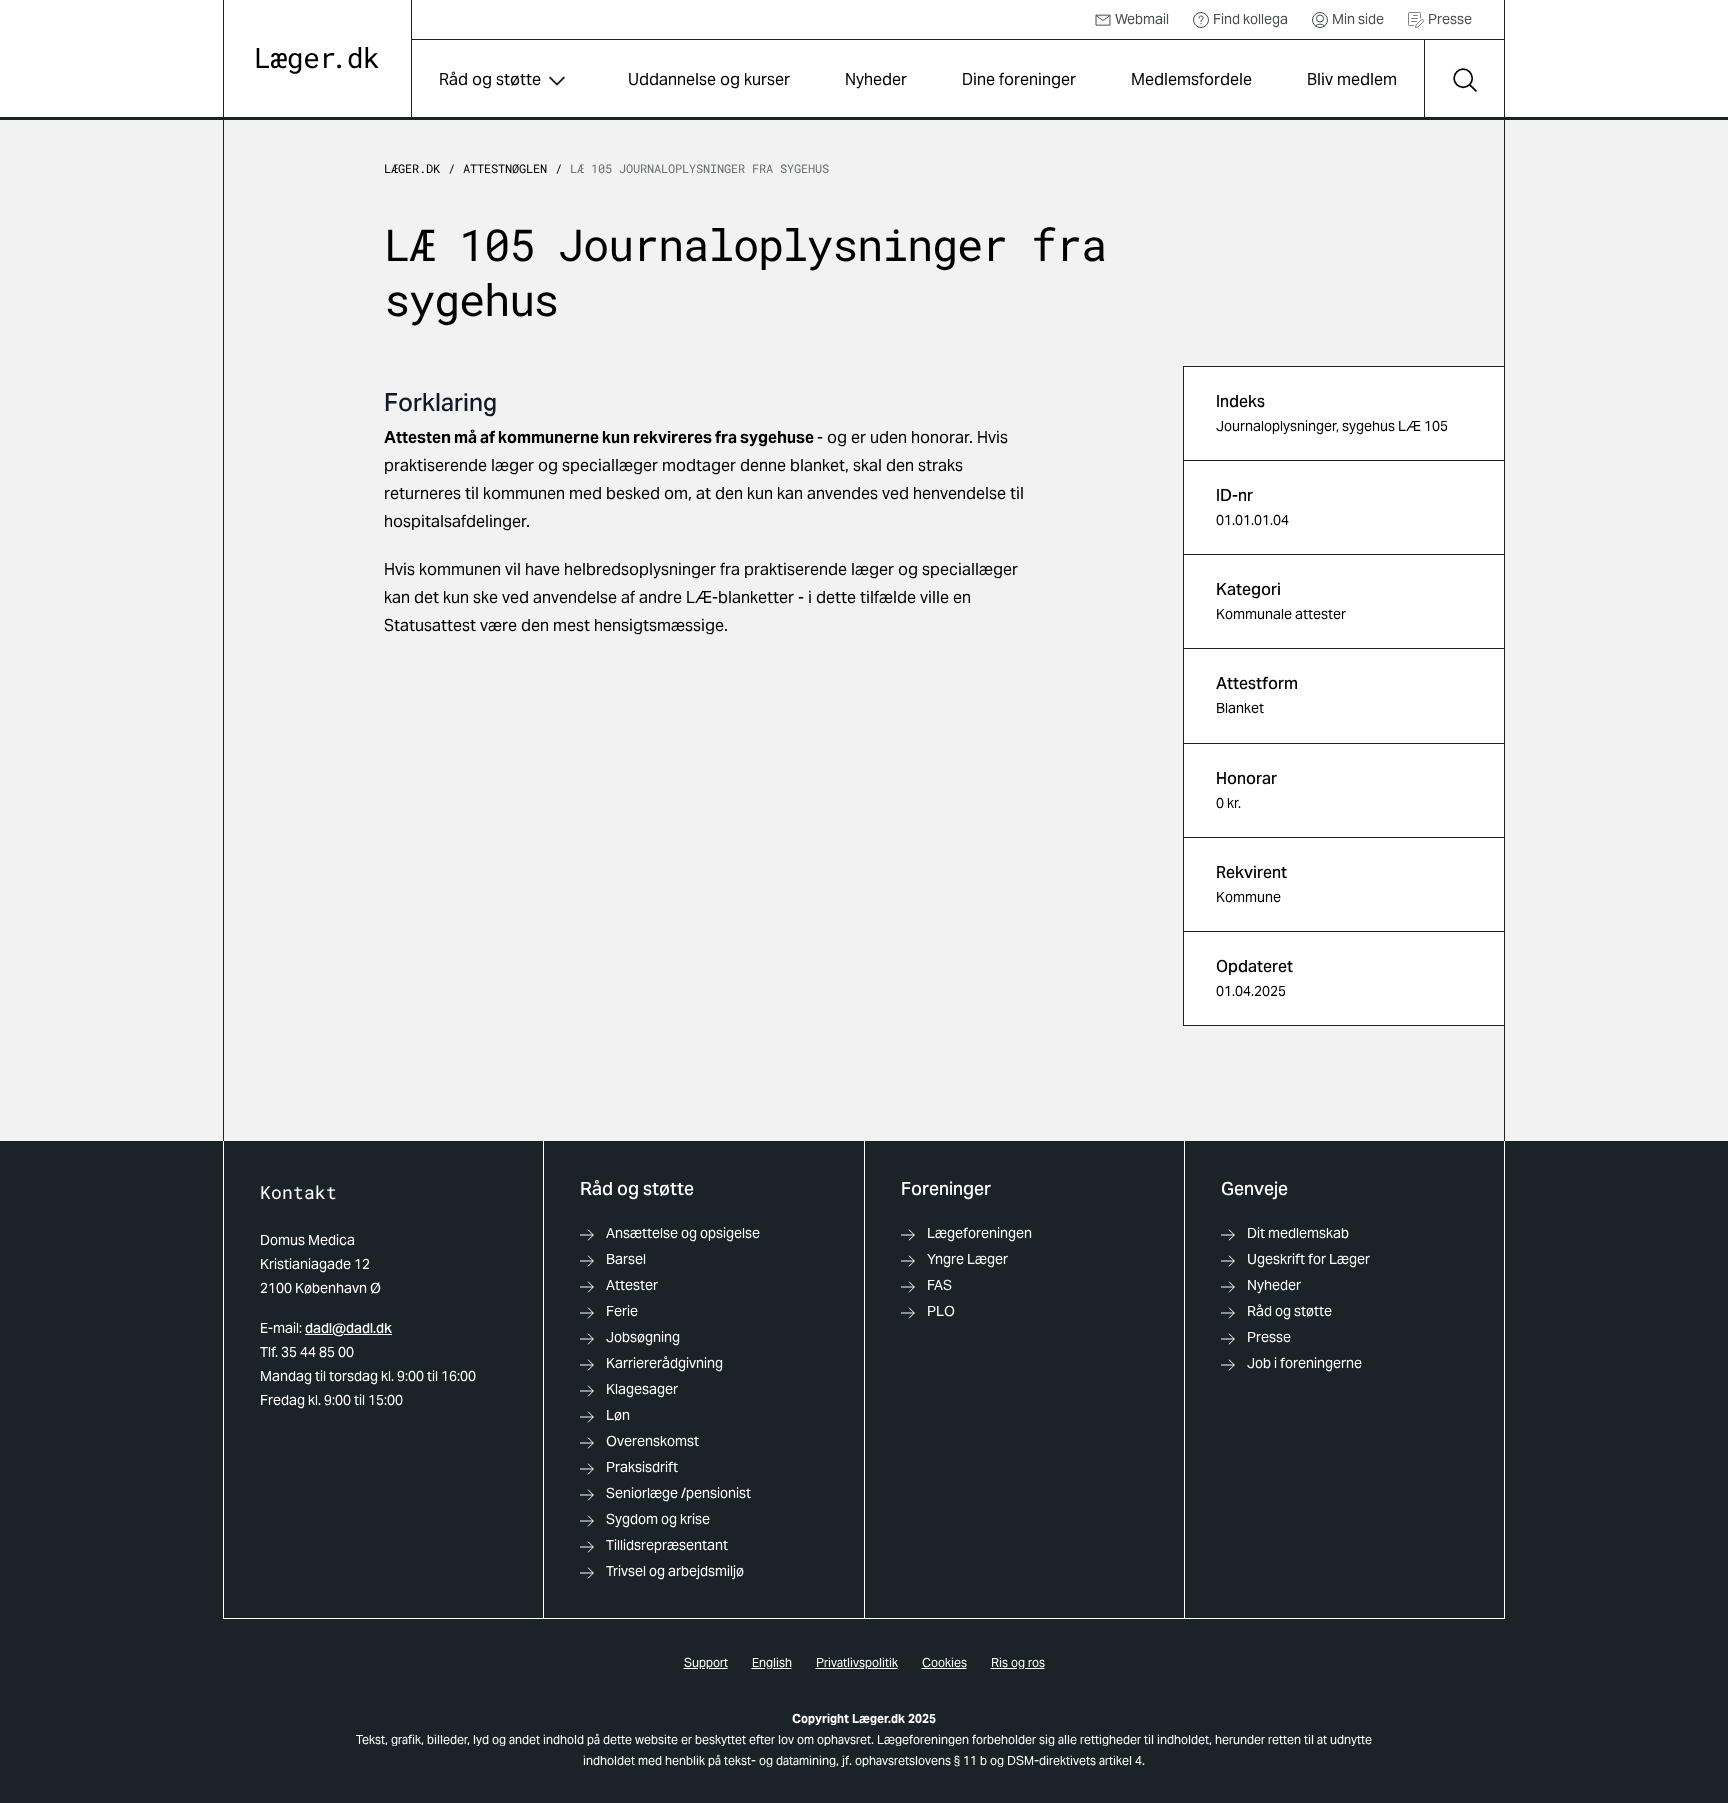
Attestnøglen (505, 168)
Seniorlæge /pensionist (678, 1493)
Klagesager (642, 1389)
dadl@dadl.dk (348, 1328)
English (772, 1662)
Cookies (944, 1662)
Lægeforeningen (979, 1233)
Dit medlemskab (1298, 1233)
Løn (618, 1415)
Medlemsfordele (1191, 79)
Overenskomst (652, 1441)
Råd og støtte (490, 79)
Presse (1450, 19)
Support (706, 1662)
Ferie (622, 1311)
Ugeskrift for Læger (1308, 1259)
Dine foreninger (1019, 79)
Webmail (1142, 19)
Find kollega (1250, 19)
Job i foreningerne (1304, 1363)
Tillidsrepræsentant (667, 1545)
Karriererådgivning (664, 1363)
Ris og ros (1018, 1662)
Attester (632, 1285)
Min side (1358, 19)
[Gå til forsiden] (317, 60)
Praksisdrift (642, 1467)
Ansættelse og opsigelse (683, 1233)
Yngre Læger (967, 1259)
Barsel (626, 1259)
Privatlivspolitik (857, 1662)
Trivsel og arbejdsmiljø (675, 1571)
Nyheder (876, 79)
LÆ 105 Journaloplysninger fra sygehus (699, 168)
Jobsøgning (643, 1337)
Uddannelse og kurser (709, 79)
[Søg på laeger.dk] (1464, 80)
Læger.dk (412, 168)
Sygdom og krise (658, 1519)
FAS (939, 1285)
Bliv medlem (1352, 79)
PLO (941, 1311)
